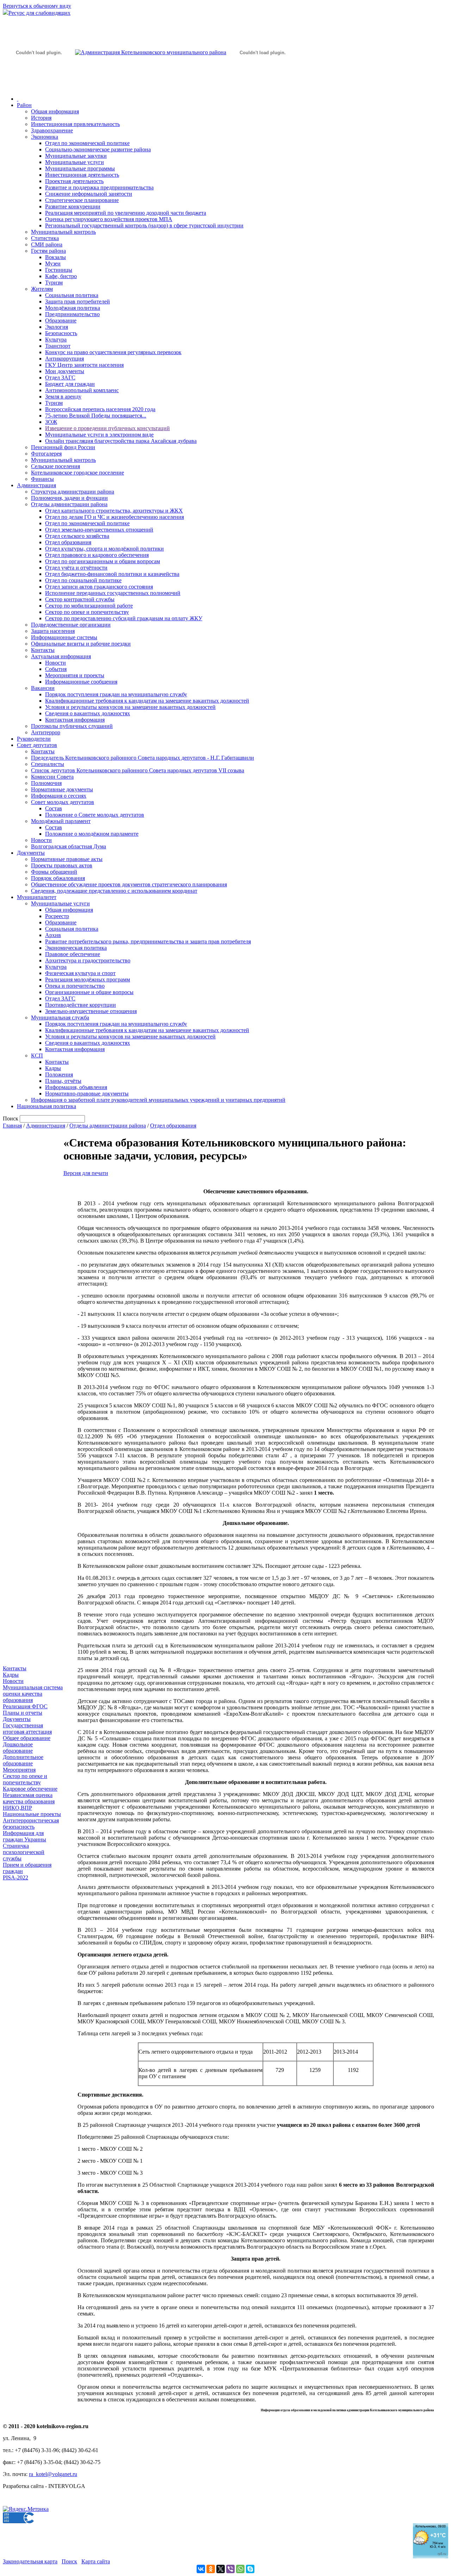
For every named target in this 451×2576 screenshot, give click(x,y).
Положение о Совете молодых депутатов (95, 815)
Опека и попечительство (75, 986)
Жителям (42, 289)
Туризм (54, 282)
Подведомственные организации (71, 625)
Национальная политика (47, 1106)
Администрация (36, 485)
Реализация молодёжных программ (88, 979)
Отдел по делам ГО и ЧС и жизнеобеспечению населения (115, 517)
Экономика (45, 137)
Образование (61, 321)
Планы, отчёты (63, 1081)
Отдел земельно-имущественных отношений (99, 530)
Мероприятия (19, 1770)
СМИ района (47, 244)
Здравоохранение (52, 130)
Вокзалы (55, 257)
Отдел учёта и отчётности (76, 568)
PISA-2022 (16, 1877)
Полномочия (46, 783)
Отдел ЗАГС (60, 378)
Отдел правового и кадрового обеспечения (97, 555)
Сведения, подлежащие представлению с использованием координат (114, 891)
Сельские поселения (55, 466)
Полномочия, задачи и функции (69, 498)
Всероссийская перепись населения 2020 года (100, 409)
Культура (56, 340)
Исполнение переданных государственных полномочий (113, 593)
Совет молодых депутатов (63, 802)
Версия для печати (86, 1173)
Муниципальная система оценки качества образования (33, 1694)
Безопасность (61, 333)
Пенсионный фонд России (63, 447)
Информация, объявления (76, 1087)
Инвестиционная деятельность (82, 175)
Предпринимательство (72, 314)
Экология (57, 327)
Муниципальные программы (80, 168)
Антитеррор (46, 732)
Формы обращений (54, 872)
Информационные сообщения (81, 682)
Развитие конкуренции (73, 206)
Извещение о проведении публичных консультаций (107, 428)
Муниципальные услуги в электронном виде (99, 435)
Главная (12, 1126)
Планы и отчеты (23, 1713)
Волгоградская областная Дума (69, 846)
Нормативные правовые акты (67, 859)
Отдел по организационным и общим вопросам (103, 561)
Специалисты (48, 764)
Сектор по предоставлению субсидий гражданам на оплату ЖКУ (124, 618)
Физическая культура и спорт (80, 973)
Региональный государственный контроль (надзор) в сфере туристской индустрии (144, 225)
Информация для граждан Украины (24, 1836)
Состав (54, 808)
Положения (59, 1075)
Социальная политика (72, 295)
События (56, 669)
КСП (37, 1055)
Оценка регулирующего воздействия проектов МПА (109, 219)
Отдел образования (68, 542)
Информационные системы (64, 637)
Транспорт (58, 346)
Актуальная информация (61, 656)
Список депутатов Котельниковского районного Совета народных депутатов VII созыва (138, 770)
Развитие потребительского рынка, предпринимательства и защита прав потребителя (148, 941)
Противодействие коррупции (81, 1005)
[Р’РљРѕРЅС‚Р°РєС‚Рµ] (201, 2569)
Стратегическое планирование (82, 200)
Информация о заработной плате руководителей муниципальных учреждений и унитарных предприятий (158, 1100)
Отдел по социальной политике (83, 580)
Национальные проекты (32, 1814)
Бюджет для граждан (70, 384)
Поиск (69, 2561)
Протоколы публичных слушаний (72, 726)
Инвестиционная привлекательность (75, 124)
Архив (53, 935)
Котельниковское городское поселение (78, 473)
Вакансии (43, 688)
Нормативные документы (62, 789)
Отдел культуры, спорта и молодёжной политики (104, 549)
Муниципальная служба (60, 1017)
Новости (55, 663)
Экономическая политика (76, 948)
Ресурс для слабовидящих (39, 13)
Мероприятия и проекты (75, 675)
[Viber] (230, 2569)
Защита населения (53, 631)
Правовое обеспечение (73, 954)
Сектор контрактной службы (80, 599)
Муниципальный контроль (63, 232)
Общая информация (55, 111)
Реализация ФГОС (25, 1706)
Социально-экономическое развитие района (98, 149)
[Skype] (250, 2569)
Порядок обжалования (58, 878)
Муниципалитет (37, 897)
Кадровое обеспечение (30, 1789)
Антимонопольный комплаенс (82, 390)
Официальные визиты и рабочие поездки (81, 644)
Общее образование (27, 1738)
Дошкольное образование (18, 1748)
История (41, 118)
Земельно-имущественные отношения (91, 1011)
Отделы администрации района (69, 504)
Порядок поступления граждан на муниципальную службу (116, 694)
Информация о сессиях (59, 796)
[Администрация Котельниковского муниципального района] (39, 86)
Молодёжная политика (73, 308)
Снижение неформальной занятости (89, 194)
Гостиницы (59, 270)
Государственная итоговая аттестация (27, 1729)
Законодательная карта (30, 2561)
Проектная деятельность (74, 181)
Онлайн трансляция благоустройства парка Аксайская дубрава (121, 441)
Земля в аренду (63, 397)
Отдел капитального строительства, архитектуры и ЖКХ (114, 511)
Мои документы (65, 371)
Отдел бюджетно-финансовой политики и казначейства (112, 574)
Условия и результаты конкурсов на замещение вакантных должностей (130, 707)
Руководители (34, 739)
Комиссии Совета (52, 777)
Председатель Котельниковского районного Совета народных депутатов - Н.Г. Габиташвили (143, 758)
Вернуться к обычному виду (37, 6)
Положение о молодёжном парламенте (92, 834)
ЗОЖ (51, 422)
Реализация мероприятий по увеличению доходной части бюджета (126, 213)
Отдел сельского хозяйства (77, 536)
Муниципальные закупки (76, 156)
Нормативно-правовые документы (87, 1094)
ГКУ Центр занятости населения (84, 365)
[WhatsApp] (240, 2569)
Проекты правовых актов (62, 865)
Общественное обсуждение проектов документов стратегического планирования (129, 884)
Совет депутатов (37, 745)
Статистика (45, 238)
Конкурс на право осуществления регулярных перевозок (113, 352)
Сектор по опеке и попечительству (87, 612)
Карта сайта (96, 2561)
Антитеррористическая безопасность (31, 1824)
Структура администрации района (73, 492)
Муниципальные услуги (75, 162)
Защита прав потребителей (78, 301)
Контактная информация (75, 720)
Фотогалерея (46, 454)
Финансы (42, 479)
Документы (31, 853)
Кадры (53, 1068)
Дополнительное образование (23, 1760)
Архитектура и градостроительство (88, 960)
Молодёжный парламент (61, 821)
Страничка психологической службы (24, 1852)
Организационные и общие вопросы (89, 992)
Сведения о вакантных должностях (88, 713)
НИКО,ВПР (17, 1808)
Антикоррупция (64, 359)
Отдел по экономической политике (87, 143)
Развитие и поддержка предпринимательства (99, 187)
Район (24, 105)
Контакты (43, 650)
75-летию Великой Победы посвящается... (96, 416)
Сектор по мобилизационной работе (89, 606)
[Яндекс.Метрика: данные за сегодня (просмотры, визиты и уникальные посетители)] (26, 2509)
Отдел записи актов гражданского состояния (99, 587)
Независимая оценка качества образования (29, 1798)
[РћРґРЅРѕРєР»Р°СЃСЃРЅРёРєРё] (211, 2569)
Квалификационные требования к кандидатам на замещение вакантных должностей (147, 701)
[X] (221, 2569)
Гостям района (48, 251)
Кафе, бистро (61, 276)
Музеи (53, 263)
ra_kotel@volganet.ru (53, 2474)
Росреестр (57, 916)
